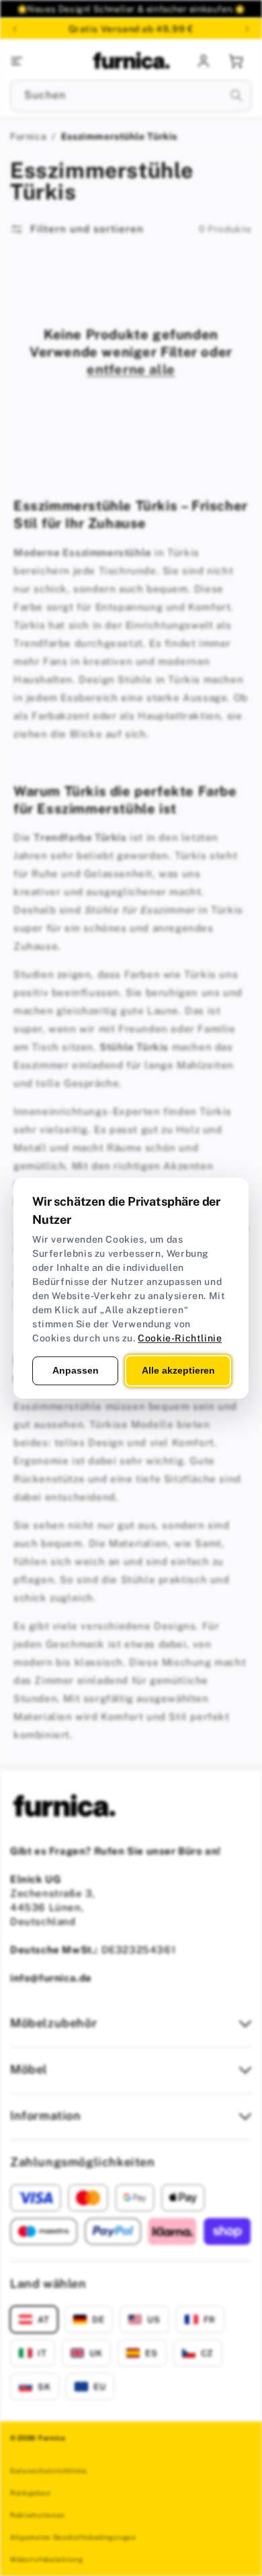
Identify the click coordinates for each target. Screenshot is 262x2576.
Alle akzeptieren (178, 1370)
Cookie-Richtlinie (180, 1338)
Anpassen (76, 1370)
